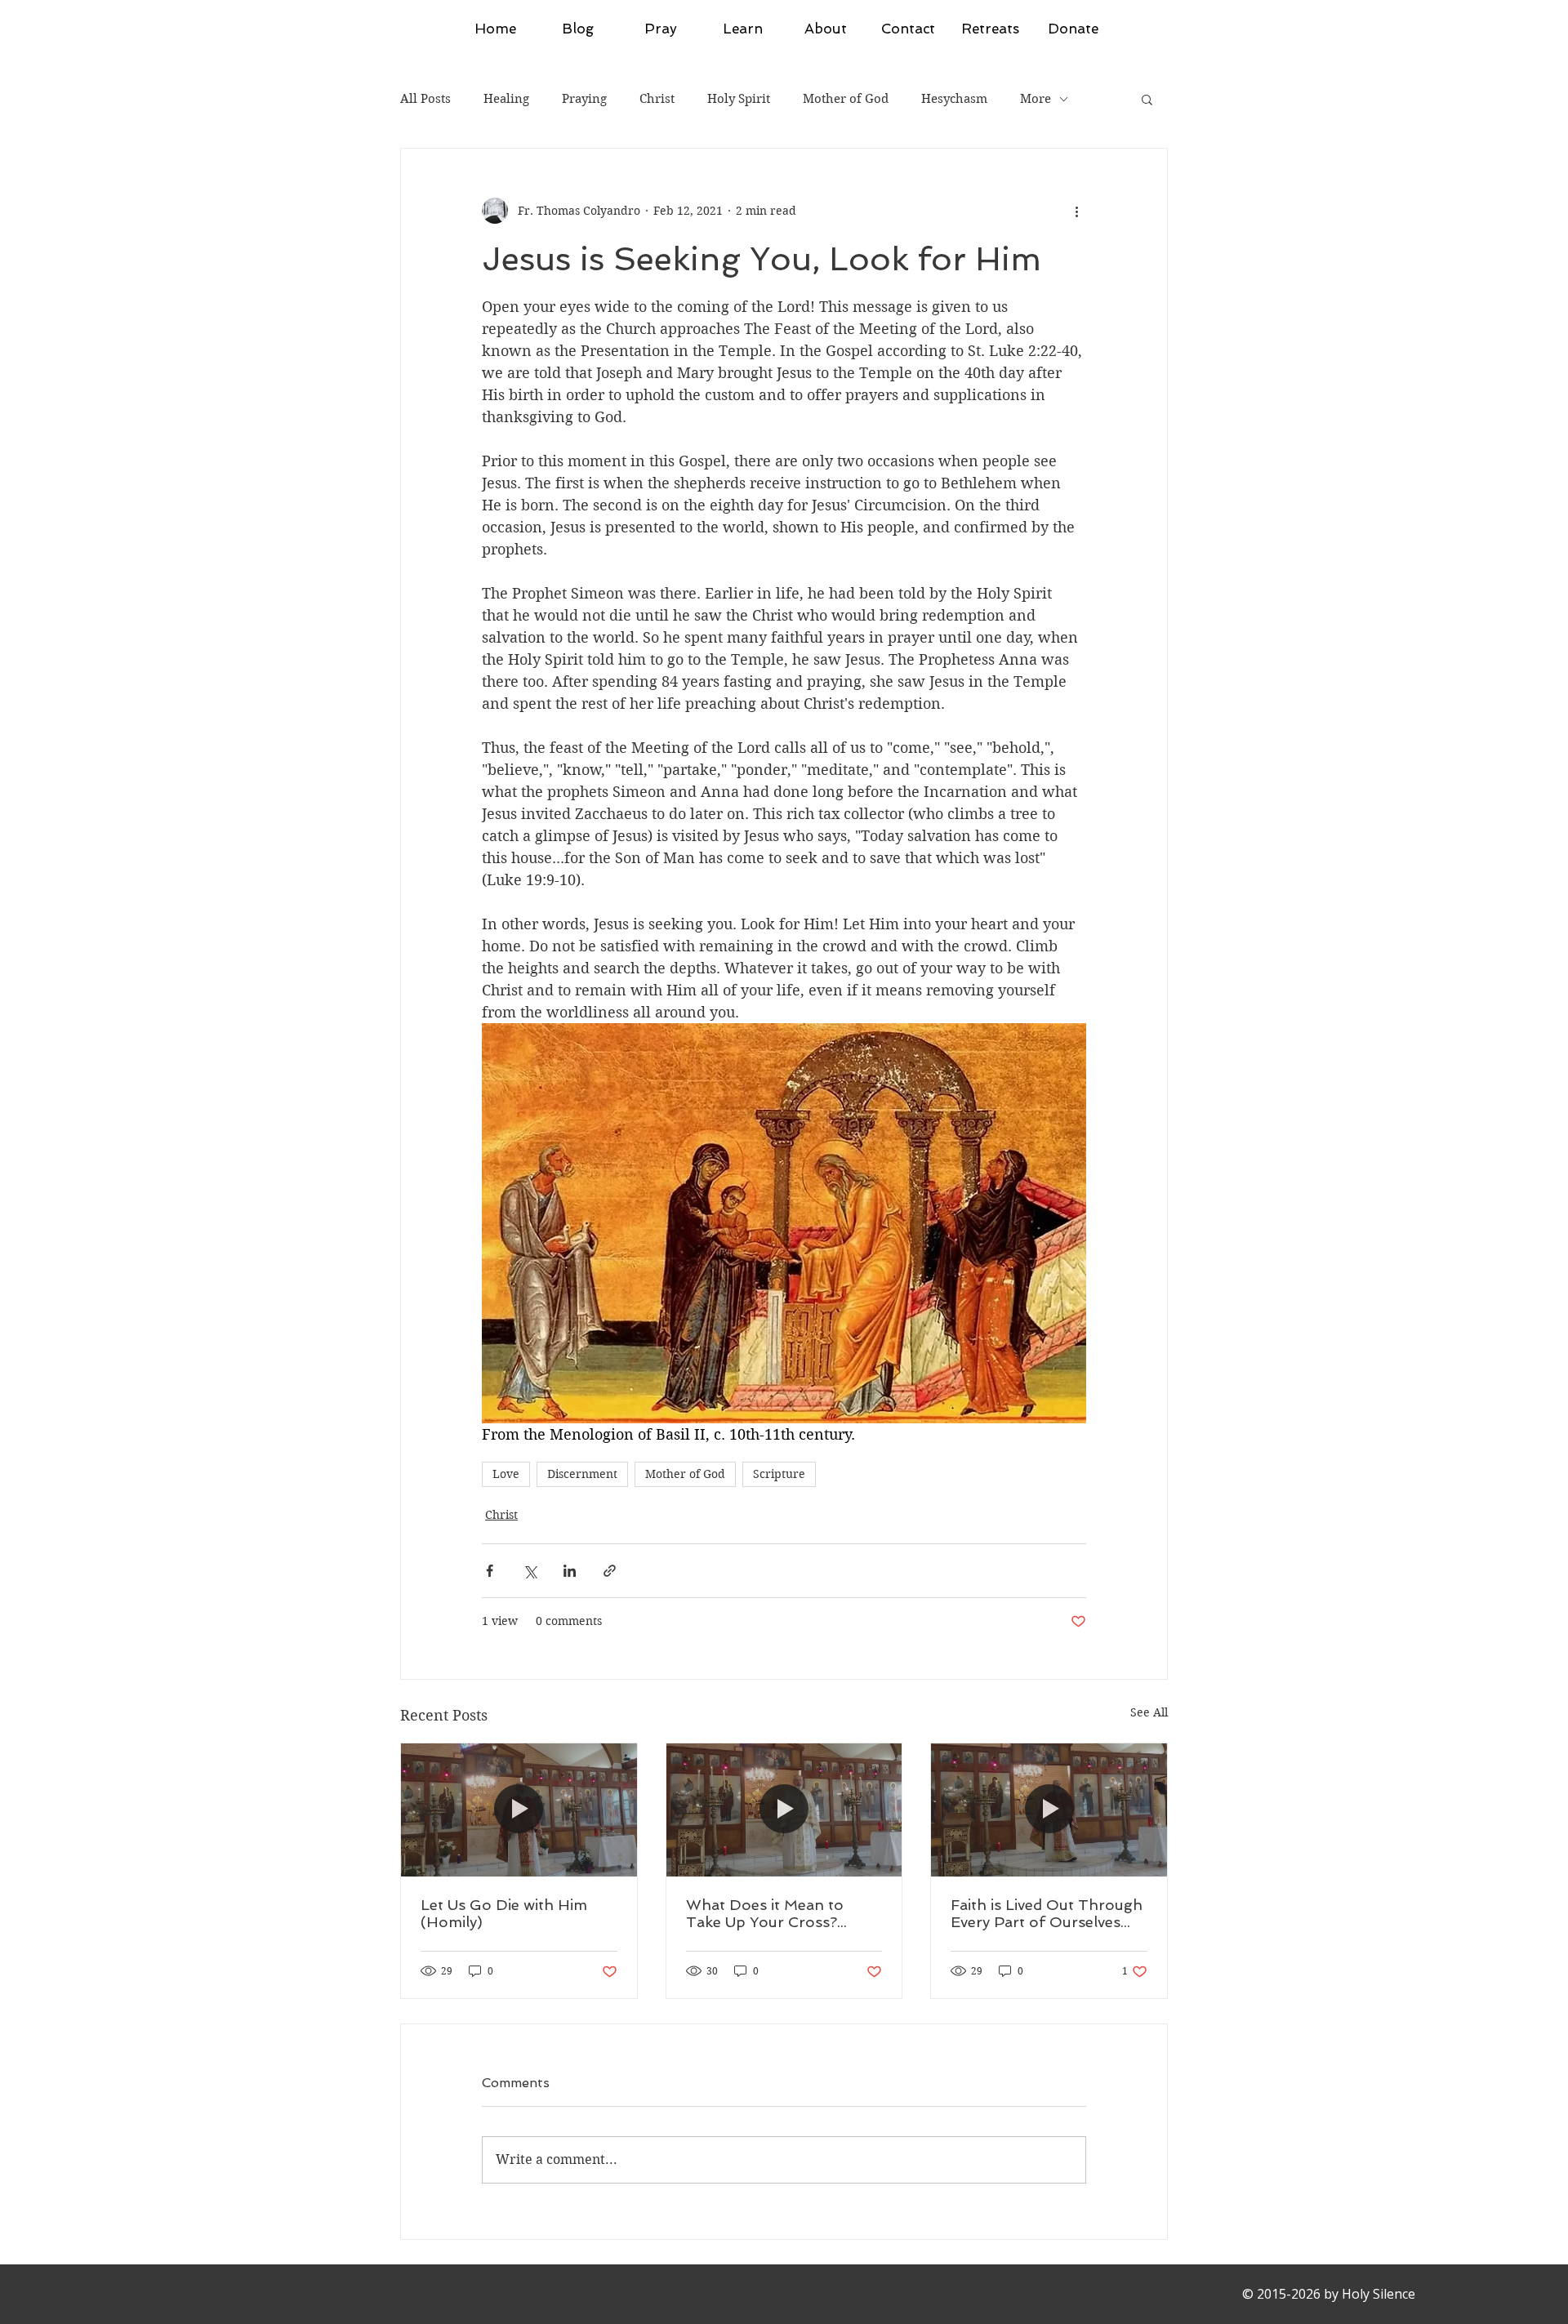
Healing (506, 99)
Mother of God (846, 99)
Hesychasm (954, 99)
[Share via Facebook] (490, 1571)
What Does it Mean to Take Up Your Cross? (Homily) (765, 1913)
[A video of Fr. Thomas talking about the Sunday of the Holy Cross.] (784, 1810)
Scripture (779, 1474)
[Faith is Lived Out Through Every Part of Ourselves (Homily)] (1049, 1810)
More (1036, 99)
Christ (657, 99)
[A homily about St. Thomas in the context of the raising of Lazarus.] (519, 1810)
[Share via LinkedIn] (570, 1571)
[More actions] (1076, 211)
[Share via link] (610, 1571)
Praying (584, 99)
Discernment (582, 1474)
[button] (1147, 99)
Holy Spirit (739, 99)
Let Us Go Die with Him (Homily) (504, 1913)
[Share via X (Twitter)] (530, 1571)
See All (1149, 1712)
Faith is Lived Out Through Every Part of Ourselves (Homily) (1047, 1913)
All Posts (425, 99)
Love (506, 1474)
